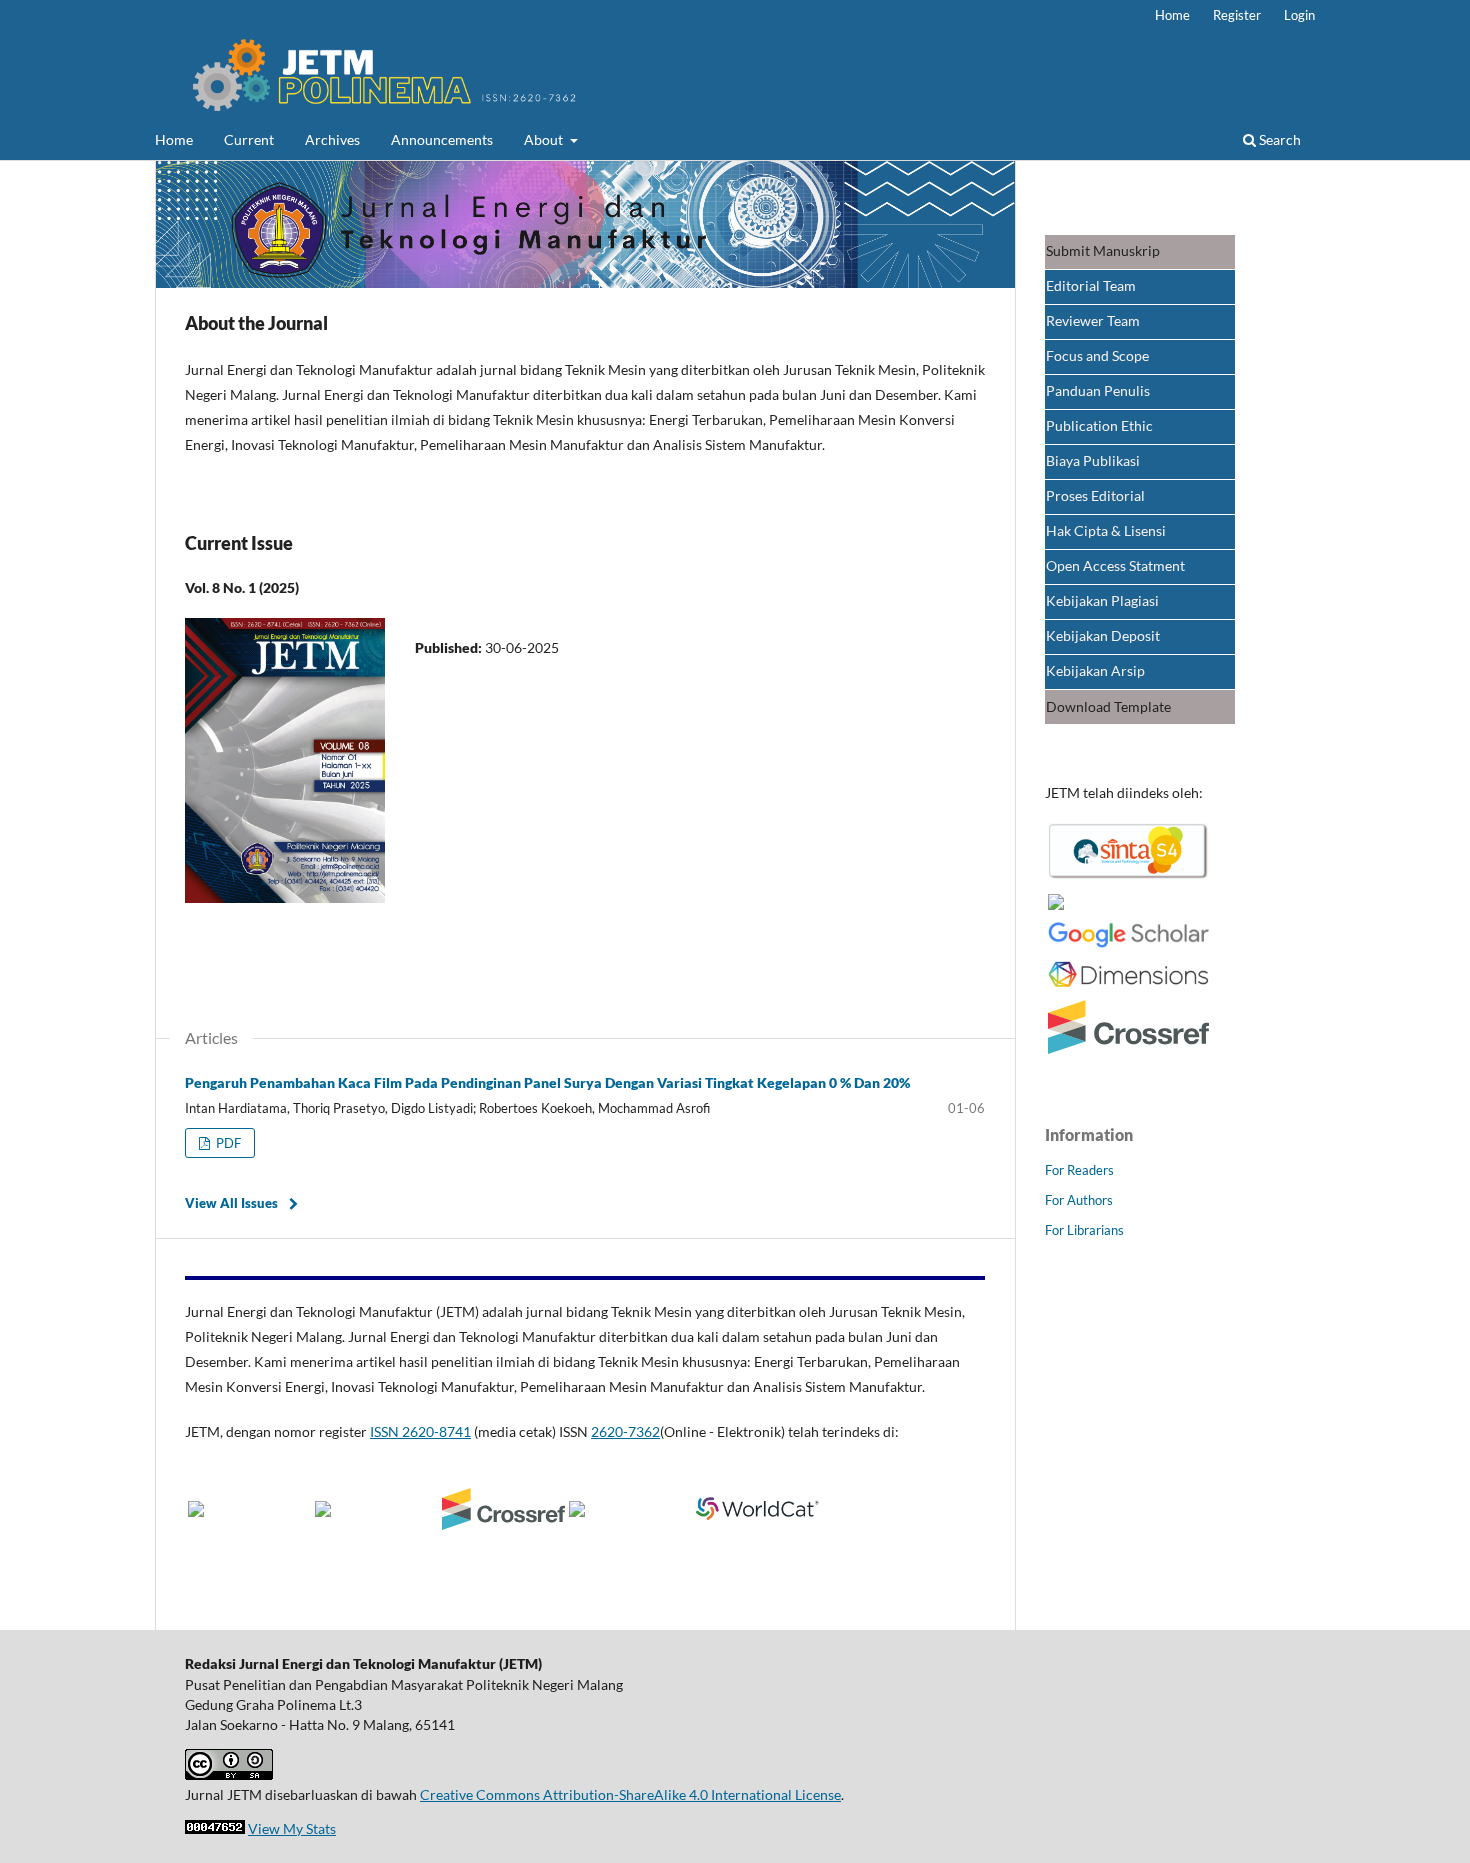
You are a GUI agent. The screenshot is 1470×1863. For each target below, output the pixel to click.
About (545, 139)
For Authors (1079, 1200)
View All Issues (231, 1203)
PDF (227, 1143)
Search (1278, 139)
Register (1237, 15)
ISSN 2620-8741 (420, 1431)
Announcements (442, 139)
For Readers (1079, 1170)
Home (174, 139)
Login (1299, 15)
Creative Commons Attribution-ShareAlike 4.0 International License (630, 1794)
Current (249, 139)
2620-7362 (625, 1431)
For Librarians (1084, 1230)
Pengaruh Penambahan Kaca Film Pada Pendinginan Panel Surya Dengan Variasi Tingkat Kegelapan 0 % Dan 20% (547, 1082)
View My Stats (292, 1828)
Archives (332, 139)
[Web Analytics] (215, 1828)
